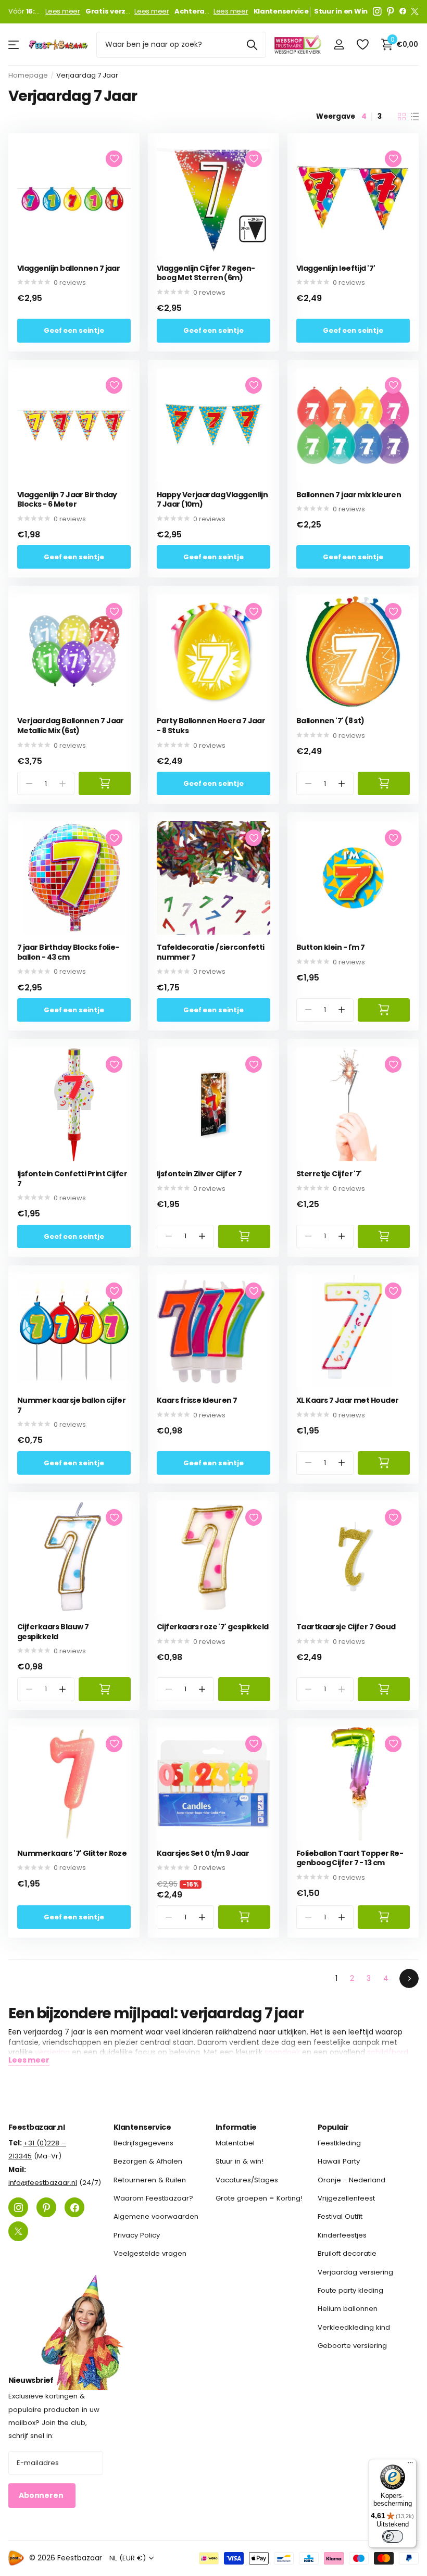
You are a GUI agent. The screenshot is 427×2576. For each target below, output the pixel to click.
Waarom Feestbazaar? (153, 2198)
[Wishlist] (362, 45)
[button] (342, 783)
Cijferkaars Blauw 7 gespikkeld (53, 1632)
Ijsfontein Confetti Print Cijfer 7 (72, 1179)
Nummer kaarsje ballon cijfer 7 (71, 1405)
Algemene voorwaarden (156, 2217)
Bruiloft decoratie (347, 2253)
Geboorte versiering (352, 2346)
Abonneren (42, 2496)
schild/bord (388, 2052)
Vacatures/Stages (247, 2180)
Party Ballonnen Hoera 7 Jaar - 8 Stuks (211, 726)
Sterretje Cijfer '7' (329, 1174)
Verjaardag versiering (355, 2272)
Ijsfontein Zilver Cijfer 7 (199, 1174)
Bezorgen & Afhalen (148, 2162)
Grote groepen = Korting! (259, 2198)
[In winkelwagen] (105, 783)
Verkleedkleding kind (354, 2327)
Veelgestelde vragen (150, 2253)
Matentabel (235, 2143)
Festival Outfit (340, 2217)
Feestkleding (339, 2143)
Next (409, 1978)
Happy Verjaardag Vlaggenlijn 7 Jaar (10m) (212, 500)
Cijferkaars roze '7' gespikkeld (213, 1627)
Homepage (28, 75)
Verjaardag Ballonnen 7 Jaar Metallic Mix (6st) (71, 726)
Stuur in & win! (240, 2162)
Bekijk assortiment (14, 45)
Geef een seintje (74, 330)
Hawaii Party (339, 2162)
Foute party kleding (350, 2290)
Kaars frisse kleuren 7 (197, 1400)
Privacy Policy (137, 2235)
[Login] (339, 45)
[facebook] (403, 11)
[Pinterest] (391, 11)
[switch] (393, 2536)
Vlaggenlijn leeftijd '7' (336, 268)
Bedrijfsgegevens (143, 2143)
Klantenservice (142, 2127)
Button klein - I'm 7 (331, 947)
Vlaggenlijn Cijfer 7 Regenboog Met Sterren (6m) (206, 273)
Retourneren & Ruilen (150, 2180)
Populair (333, 2127)
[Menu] (410, 2465)
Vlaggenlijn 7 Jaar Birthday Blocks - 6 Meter (67, 500)
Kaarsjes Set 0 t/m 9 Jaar (203, 1854)
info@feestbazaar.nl (43, 2183)
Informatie (236, 2127)
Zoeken (252, 45)
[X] (415, 11)
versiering (52, 2052)
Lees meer (63, 11)
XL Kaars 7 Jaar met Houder (347, 1400)
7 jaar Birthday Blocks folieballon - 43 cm (68, 952)
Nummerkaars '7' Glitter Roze (72, 1854)
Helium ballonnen (348, 2309)
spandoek (282, 2052)
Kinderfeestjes (342, 2235)
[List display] (415, 117)
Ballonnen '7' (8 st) (330, 721)
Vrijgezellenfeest (346, 2198)
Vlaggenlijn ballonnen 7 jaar (68, 268)
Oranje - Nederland (351, 2180)
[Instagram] (377, 11)
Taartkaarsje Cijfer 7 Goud (346, 1627)
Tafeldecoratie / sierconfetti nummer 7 (211, 952)
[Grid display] (402, 117)
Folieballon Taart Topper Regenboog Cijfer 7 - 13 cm (350, 1858)
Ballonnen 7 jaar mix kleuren (349, 495)
